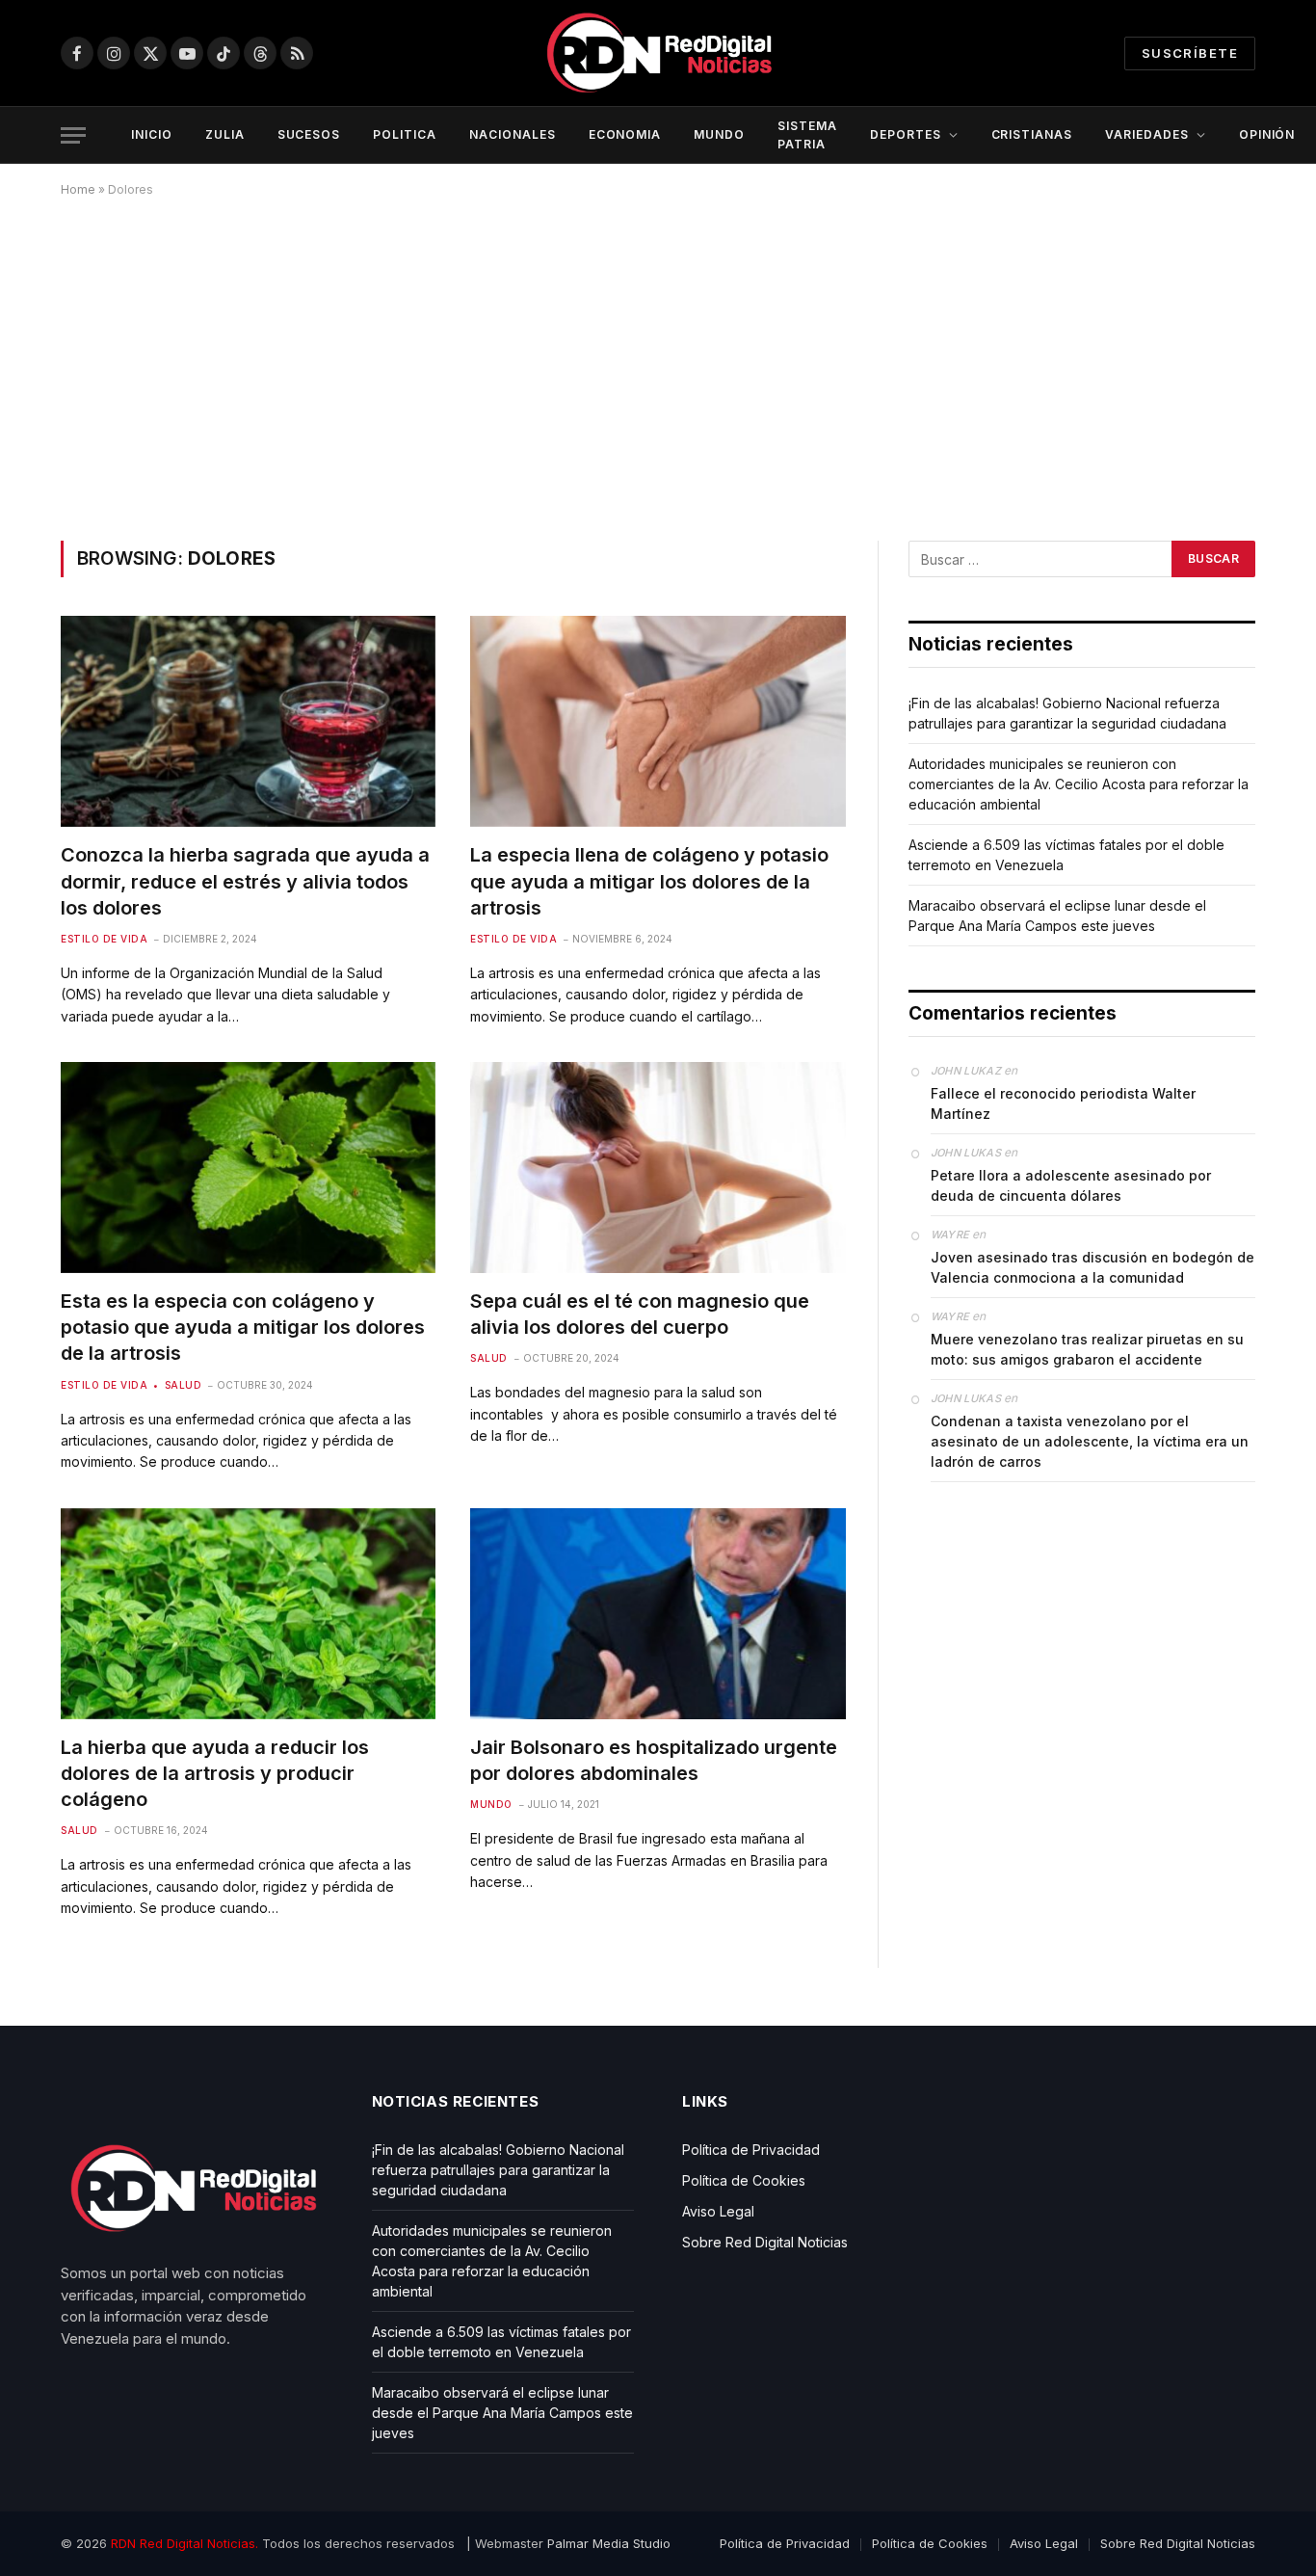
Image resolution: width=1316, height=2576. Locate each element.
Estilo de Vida (104, 939)
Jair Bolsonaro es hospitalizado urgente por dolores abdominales (654, 1760)
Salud (183, 1385)
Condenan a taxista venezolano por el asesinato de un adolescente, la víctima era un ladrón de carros (1090, 1441)
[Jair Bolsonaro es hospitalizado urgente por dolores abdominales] (658, 1614)
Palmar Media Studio (609, 2543)
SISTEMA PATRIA (807, 135)
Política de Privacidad (751, 2150)
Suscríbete (1190, 53)
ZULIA (225, 134)
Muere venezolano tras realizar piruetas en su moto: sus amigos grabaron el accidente (1087, 1349)
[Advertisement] (658, 365)
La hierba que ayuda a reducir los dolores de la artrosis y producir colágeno (215, 1773)
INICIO (152, 134)
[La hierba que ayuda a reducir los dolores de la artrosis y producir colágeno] (248, 1614)
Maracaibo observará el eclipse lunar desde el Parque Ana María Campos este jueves (502, 2413)
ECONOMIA (625, 134)
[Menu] (73, 135)
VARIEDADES (1147, 134)
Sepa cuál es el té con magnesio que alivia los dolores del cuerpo (640, 1314)
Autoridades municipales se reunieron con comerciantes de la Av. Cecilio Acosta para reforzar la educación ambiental (1079, 784)
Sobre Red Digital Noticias (765, 2242)
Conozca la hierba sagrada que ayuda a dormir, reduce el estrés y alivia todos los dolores (245, 881)
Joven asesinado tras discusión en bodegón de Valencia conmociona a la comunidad (1092, 1267)
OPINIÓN (1267, 134)
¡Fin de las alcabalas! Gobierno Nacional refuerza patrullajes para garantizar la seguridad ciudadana (498, 2170)
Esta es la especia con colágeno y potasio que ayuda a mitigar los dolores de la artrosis (243, 1327)
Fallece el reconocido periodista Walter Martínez (1063, 1103)
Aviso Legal (718, 2211)
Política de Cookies (744, 2180)
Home (78, 189)
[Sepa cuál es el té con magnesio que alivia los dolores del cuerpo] (658, 1168)
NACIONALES (513, 134)
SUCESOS (309, 134)
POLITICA (405, 134)
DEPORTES (906, 134)
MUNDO (719, 134)
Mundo (491, 1804)
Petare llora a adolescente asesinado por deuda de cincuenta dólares (1071, 1185)
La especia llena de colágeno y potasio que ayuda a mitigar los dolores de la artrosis (649, 881)
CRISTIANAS (1032, 134)
